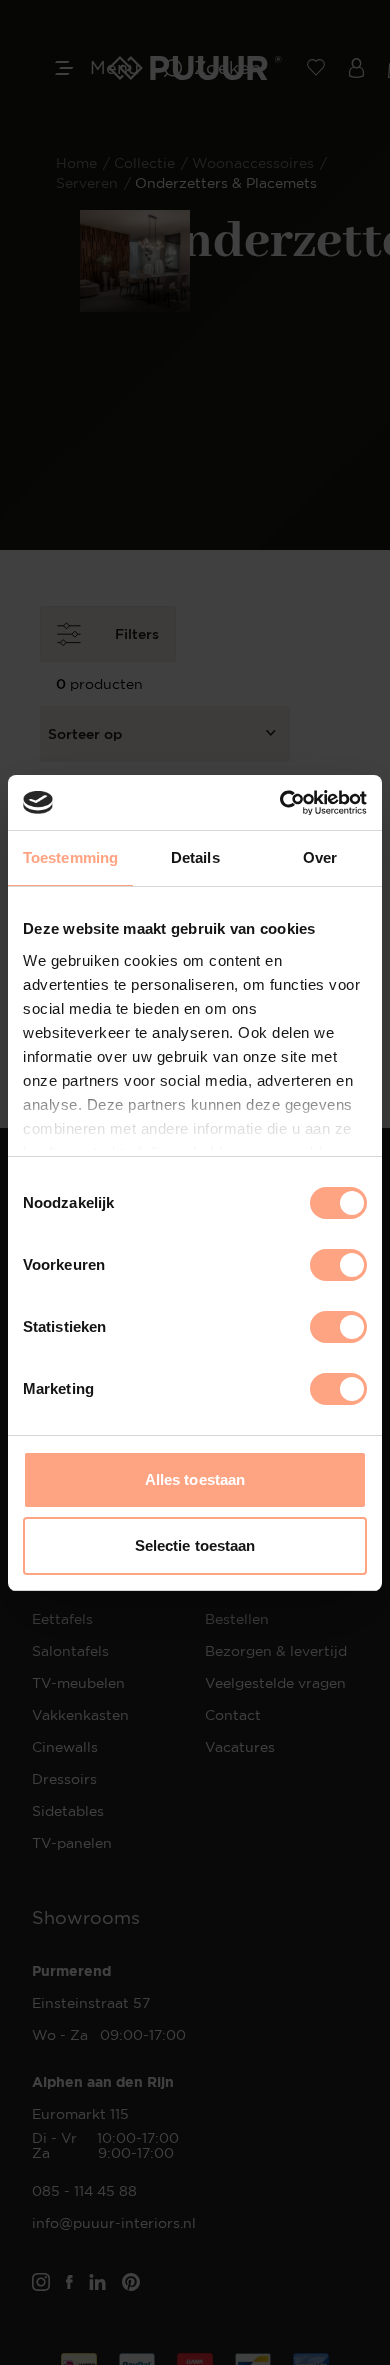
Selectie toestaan (195, 1545)
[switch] (338, 1265)
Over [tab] (320, 857)
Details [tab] (195, 857)
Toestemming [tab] (70, 857)
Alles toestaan (195, 1479)
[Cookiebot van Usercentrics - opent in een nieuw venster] (280, 803)
